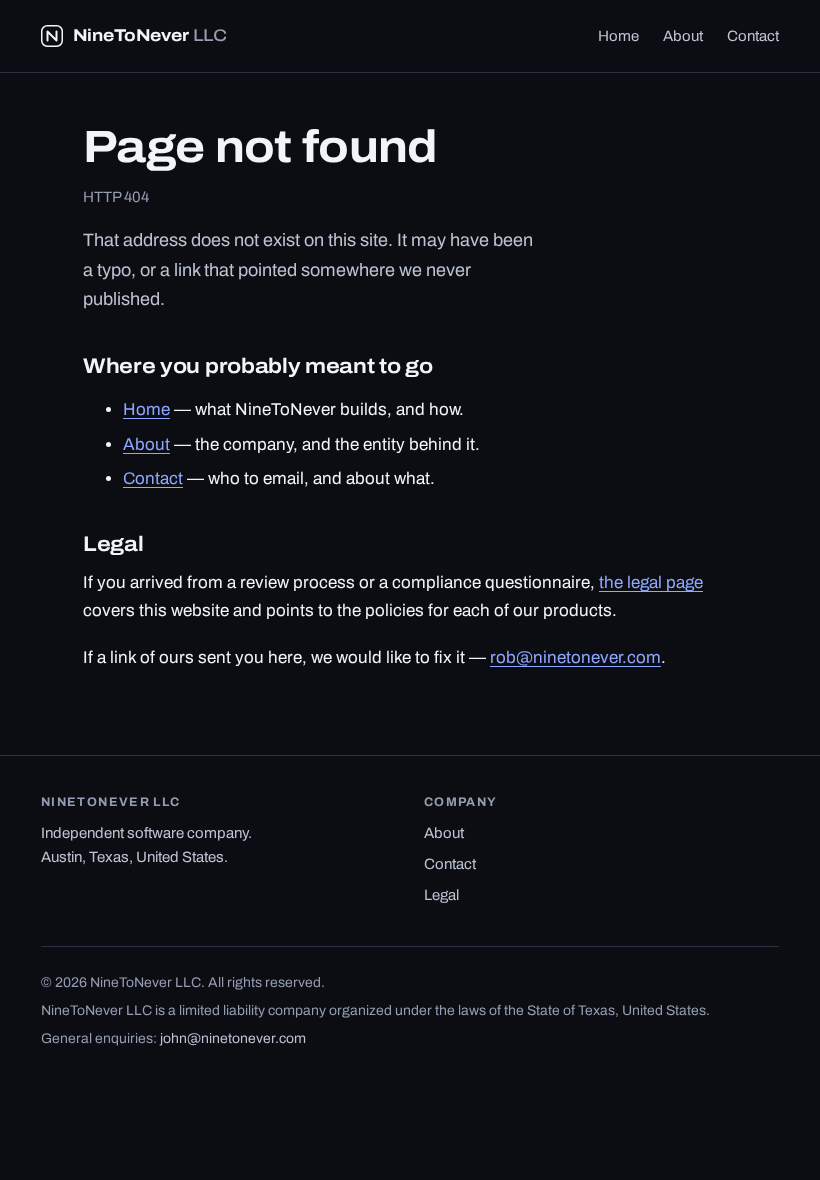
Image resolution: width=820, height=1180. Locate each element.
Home (618, 36)
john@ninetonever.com (233, 1038)
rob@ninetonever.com (575, 657)
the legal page (651, 582)
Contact (753, 36)
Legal (441, 895)
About (683, 36)
